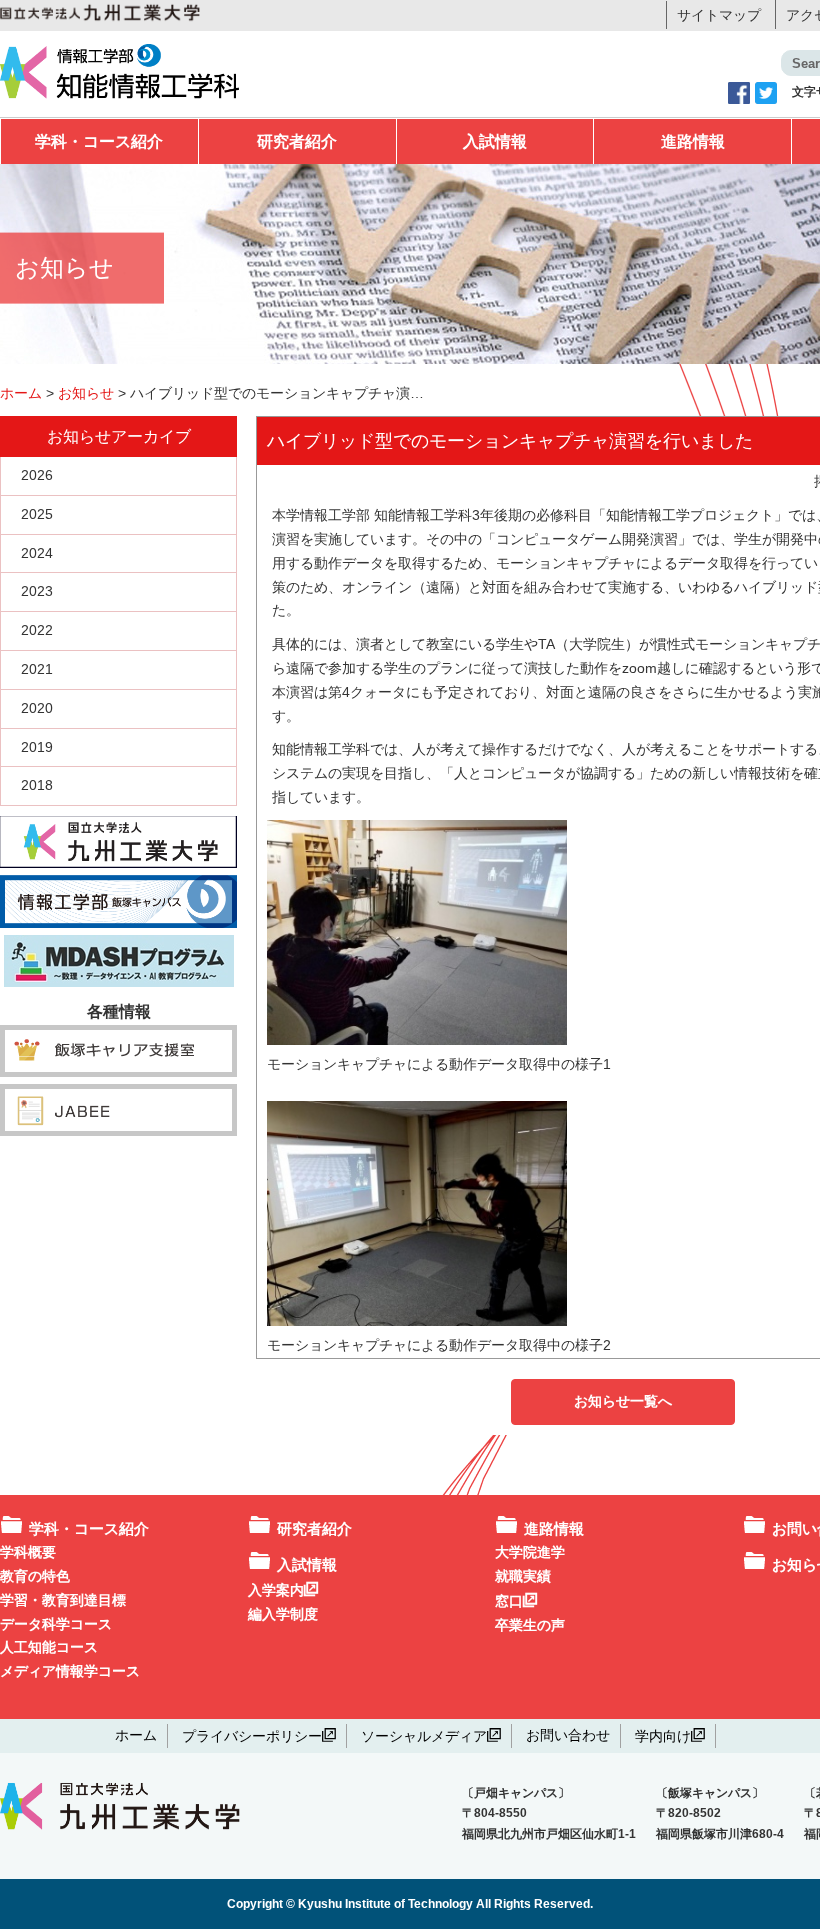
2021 (37, 669)
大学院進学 (530, 1552)
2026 (37, 475)
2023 (37, 591)
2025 (37, 514)
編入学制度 (283, 1614)
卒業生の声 (530, 1625)
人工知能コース (49, 1647)
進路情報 (693, 141)
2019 (37, 747)
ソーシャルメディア (424, 1735)
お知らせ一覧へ (623, 1401)
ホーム (136, 1735)
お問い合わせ (568, 1735)
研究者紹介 (297, 141)
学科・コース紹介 (99, 141)
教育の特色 (35, 1576)
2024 (37, 553)
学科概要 (28, 1552)
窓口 (509, 1600)
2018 (37, 785)
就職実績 (523, 1576)
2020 (37, 708)
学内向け (663, 1735)
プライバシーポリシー (252, 1735)
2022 (37, 630)
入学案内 (276, 1589)
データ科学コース (56, 1624)
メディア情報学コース (70, 1671)
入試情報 (495, 141)
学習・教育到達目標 (63, 1600)
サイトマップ (719, 15)
